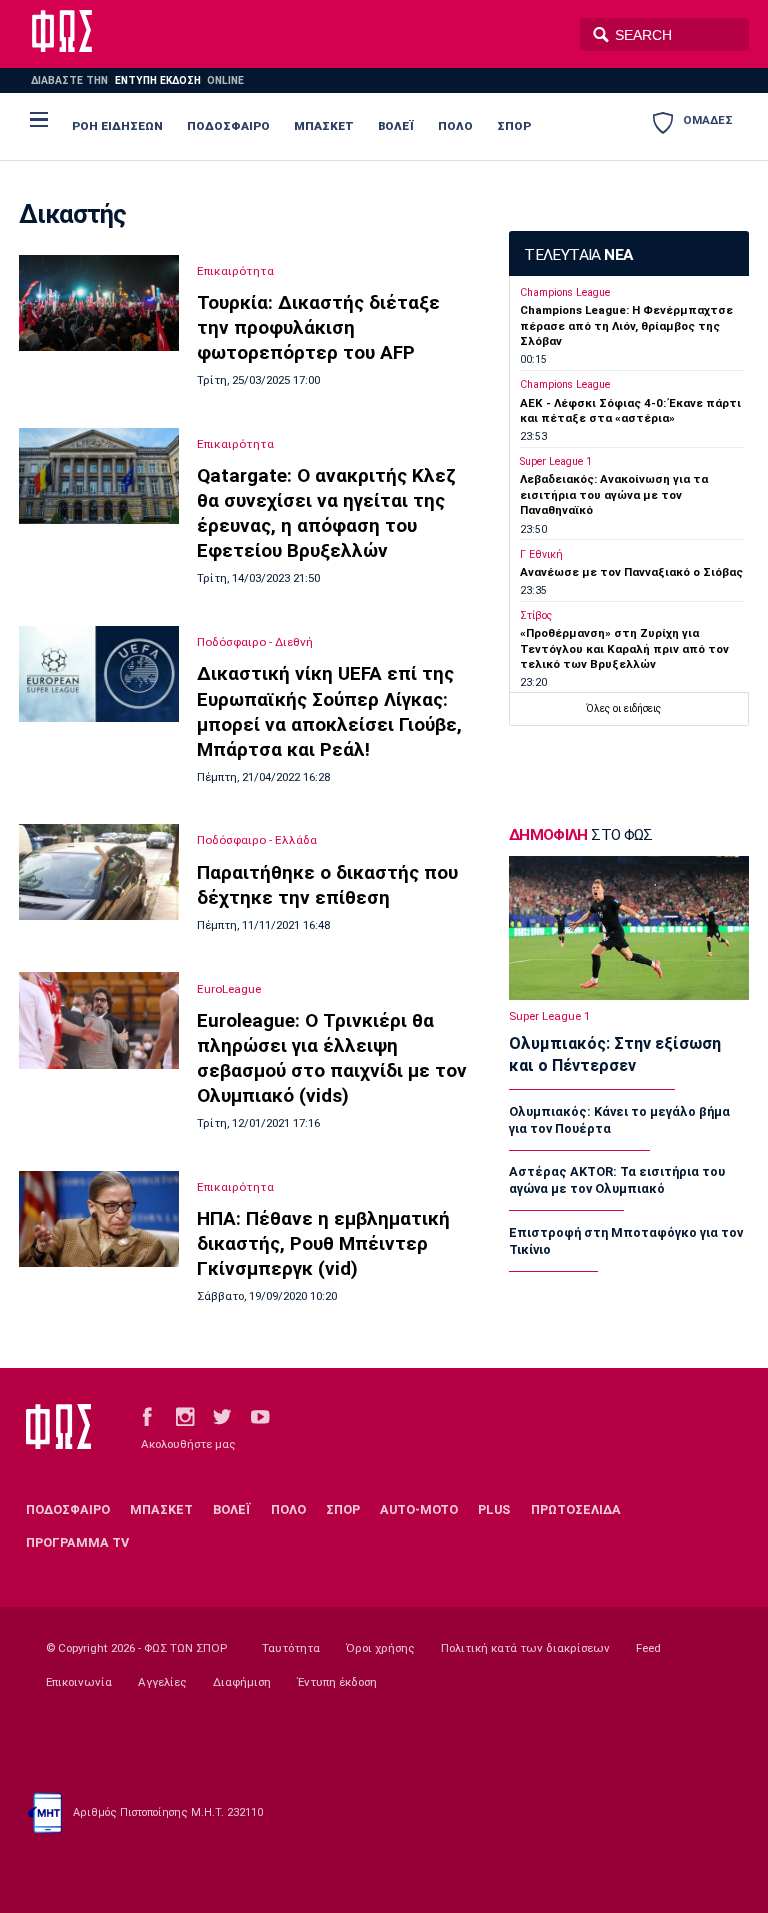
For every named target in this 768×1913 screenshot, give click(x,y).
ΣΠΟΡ (514, 126)
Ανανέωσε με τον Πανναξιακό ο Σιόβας (631, 572)
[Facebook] (147, 1416)
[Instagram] (185, 1416)
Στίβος (536, 615)
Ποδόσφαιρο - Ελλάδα (257, 840)
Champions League (565, 292)
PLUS (494, 1509)
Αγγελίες (162, 1682)
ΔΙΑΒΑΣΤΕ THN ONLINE (137, 80)
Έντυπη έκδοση (337, 1682)
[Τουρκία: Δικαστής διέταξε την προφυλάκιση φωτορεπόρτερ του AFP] (99, 303)
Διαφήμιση (242, 1682)
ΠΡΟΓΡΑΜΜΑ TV (77, 1542)
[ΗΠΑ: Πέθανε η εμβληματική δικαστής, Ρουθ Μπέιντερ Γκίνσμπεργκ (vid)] (99, 1219)
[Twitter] (222, 1416)
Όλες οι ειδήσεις (623, 708)
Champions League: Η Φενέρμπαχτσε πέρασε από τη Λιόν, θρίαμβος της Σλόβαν (626, 325)
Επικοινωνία (79, 1682)
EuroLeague (229, 989)
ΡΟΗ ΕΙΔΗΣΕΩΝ (117, 126)
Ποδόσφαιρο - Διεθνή (255, 642)
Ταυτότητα (291, 1648)
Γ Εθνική (541, 554)
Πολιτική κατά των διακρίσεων (525, 1648)
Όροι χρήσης (380, 1648)
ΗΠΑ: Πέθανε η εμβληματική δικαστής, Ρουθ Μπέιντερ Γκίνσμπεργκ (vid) (323, 1243)
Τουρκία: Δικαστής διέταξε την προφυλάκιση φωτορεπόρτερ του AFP (318, 327)
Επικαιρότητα (235, 271)
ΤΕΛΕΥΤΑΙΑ (578, 255)
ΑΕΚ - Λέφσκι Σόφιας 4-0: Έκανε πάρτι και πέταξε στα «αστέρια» (630, 410)
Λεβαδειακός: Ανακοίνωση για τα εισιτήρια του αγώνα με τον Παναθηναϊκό (614, 494)
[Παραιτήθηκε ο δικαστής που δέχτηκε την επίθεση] (99, 872)
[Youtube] (260, 1416)
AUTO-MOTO (419, 1509)
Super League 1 (556, 461)
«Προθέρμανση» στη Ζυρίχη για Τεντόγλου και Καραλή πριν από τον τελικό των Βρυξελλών (624, 648)
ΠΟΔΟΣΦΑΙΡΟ (228, 126)
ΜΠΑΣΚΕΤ (324, 126)
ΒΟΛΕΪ (396, 126)
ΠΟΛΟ (455, 126)
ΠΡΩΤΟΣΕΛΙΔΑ (576, 1509)
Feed (648, 1648)
